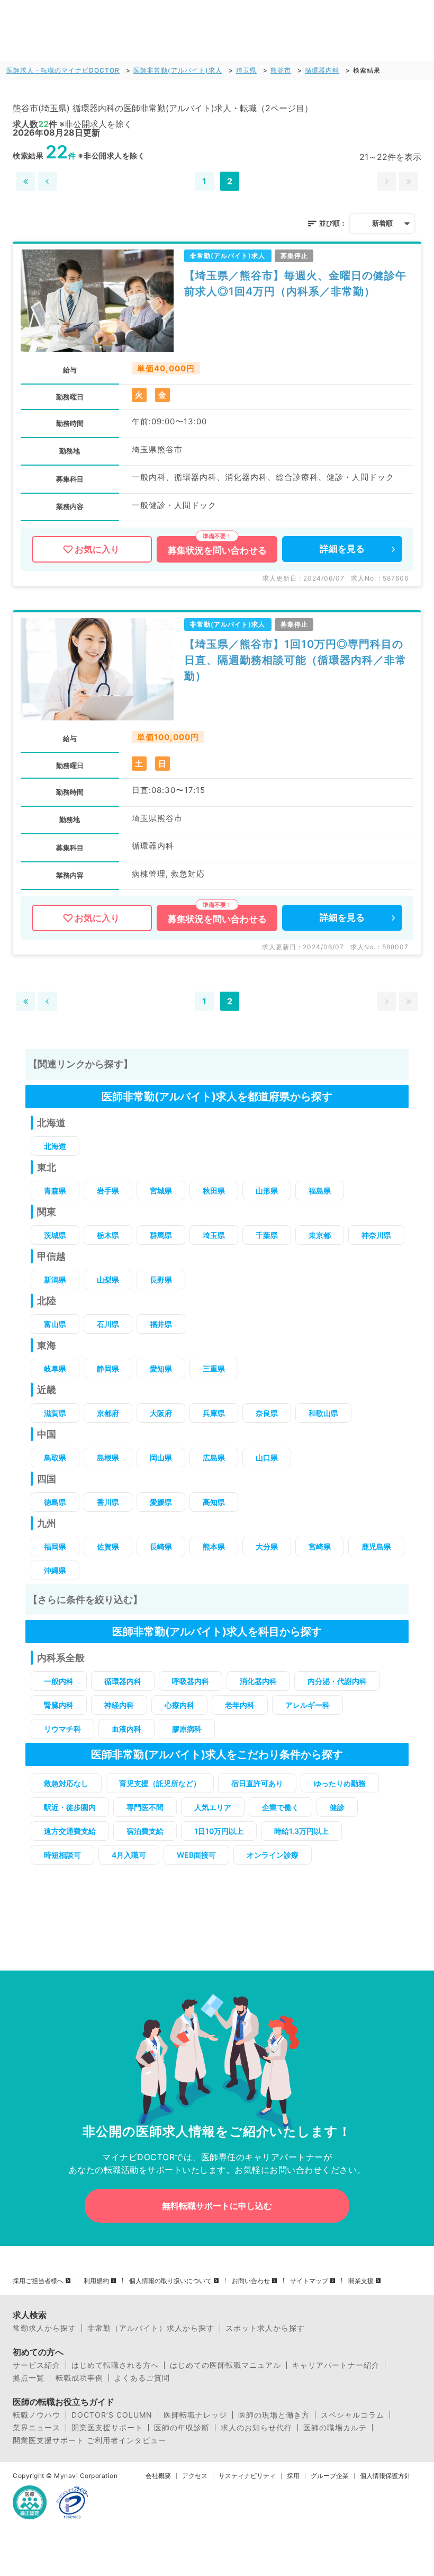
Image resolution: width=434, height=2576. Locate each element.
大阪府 (161, 1413)
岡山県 (161, 1458)
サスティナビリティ (247, 2476)
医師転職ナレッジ (195, 2415)
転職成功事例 (79, 2378)
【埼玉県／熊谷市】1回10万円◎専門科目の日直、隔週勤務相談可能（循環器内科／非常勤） (295, 660)
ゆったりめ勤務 (340, 1783)
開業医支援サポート (107, 2428)
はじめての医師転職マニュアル (225, 2365)
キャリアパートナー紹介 (336, 2365)
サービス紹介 (37, 2365)
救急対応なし (66, 1783)
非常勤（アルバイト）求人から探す (151, 2328)
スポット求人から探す (265, 2328)
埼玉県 (246, 70)
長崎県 (161, 1547)
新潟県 (55, 1280)
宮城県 (161, 1191)
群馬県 (161, 1235)
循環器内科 (322, 70)
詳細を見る (342, 549)
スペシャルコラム (352, 2415)
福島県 (320, 1191)
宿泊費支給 (145, 1831)
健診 (337, 1807)
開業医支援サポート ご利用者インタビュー (89, 2440)
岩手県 (108, 1191)
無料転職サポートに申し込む (217, 2206)
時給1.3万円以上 (301, 1831)
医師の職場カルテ (335, 2428)
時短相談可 (62, 1855)
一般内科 (59, 1681)
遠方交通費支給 (70, 1831)
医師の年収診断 (182, 2428)
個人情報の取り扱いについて (170, 2281)
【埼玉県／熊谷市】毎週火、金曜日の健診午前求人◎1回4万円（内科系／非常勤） (295, 283)
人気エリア (213, 1807)
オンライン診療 (273, 1855)
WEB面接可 (196, 1855)
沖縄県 (55, 1570)
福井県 (161, 1324)
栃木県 (108, 1235)
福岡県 (55, 1547)
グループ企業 (330, 2476)
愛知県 (161, 1369)
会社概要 (158, 2476)
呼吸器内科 (191, 1681)
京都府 (108, 1413)
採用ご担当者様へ (38, 2281)
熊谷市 (281, 70)
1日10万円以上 (219, 1831)
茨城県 (55, 1235)
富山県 (55, 1324)
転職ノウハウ (37, 2415)
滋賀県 (55, 1413)
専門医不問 (145, 1807)
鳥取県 (55, 1458)
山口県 (267, 1458)
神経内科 (119, 1705)
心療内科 (179, 1705)
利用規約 (96, 2281)
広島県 (214, 1458)
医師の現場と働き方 (274, 2415)
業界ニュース (37, 2428)
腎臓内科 (59, 1705)
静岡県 (108, 1369)
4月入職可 (129, 1855)
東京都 (320, 1235)
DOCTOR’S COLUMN (112, 2415)
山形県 (267, 1191)
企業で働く (281, 1807)
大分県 (267, 1547)
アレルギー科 (308, 1705)
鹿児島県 (376, 1547)
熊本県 (214, 1547)
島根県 (108, 1458)
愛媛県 (161, 1502)
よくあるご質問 (142, 2378)
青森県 (55, 1191)
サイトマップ (309, 2281)
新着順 (382, 223)
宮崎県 (320, 1547)
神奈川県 (376, 1235)
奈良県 (267, 1413)
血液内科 (126, 1729)
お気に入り (97, 549)
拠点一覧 (29, 2378)
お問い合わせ (251, 2281)
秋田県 (214, 1191)
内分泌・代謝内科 (337, 1681)
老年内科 (240, 1705)
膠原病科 (187, 1729)
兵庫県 (214, 1413)
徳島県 (55, 1502)
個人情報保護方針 (385, 2476)
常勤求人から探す (44, 2328)
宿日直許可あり (257, 1783)
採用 (293, 2476)
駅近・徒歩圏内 (70, 1807)
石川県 (108, 1324)
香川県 (108, 1502)
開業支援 (361, 2281)
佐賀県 (108, 1547)
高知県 (214, 1502)
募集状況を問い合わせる (217, 550)
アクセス (195, 2476)
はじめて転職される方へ (115, 2365)
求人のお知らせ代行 (256, 2428)
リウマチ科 (62, 1729)
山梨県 (108, 1280)
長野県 (161, 1280)
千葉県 (267, 1235)
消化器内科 (258, 1681)
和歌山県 (323, 1413)
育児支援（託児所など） (160, 1783)
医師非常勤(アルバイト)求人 (178, 70)
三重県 (214, 1369)
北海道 (55, 1146)
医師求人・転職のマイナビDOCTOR (63, 70)
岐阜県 (55, 1369)
